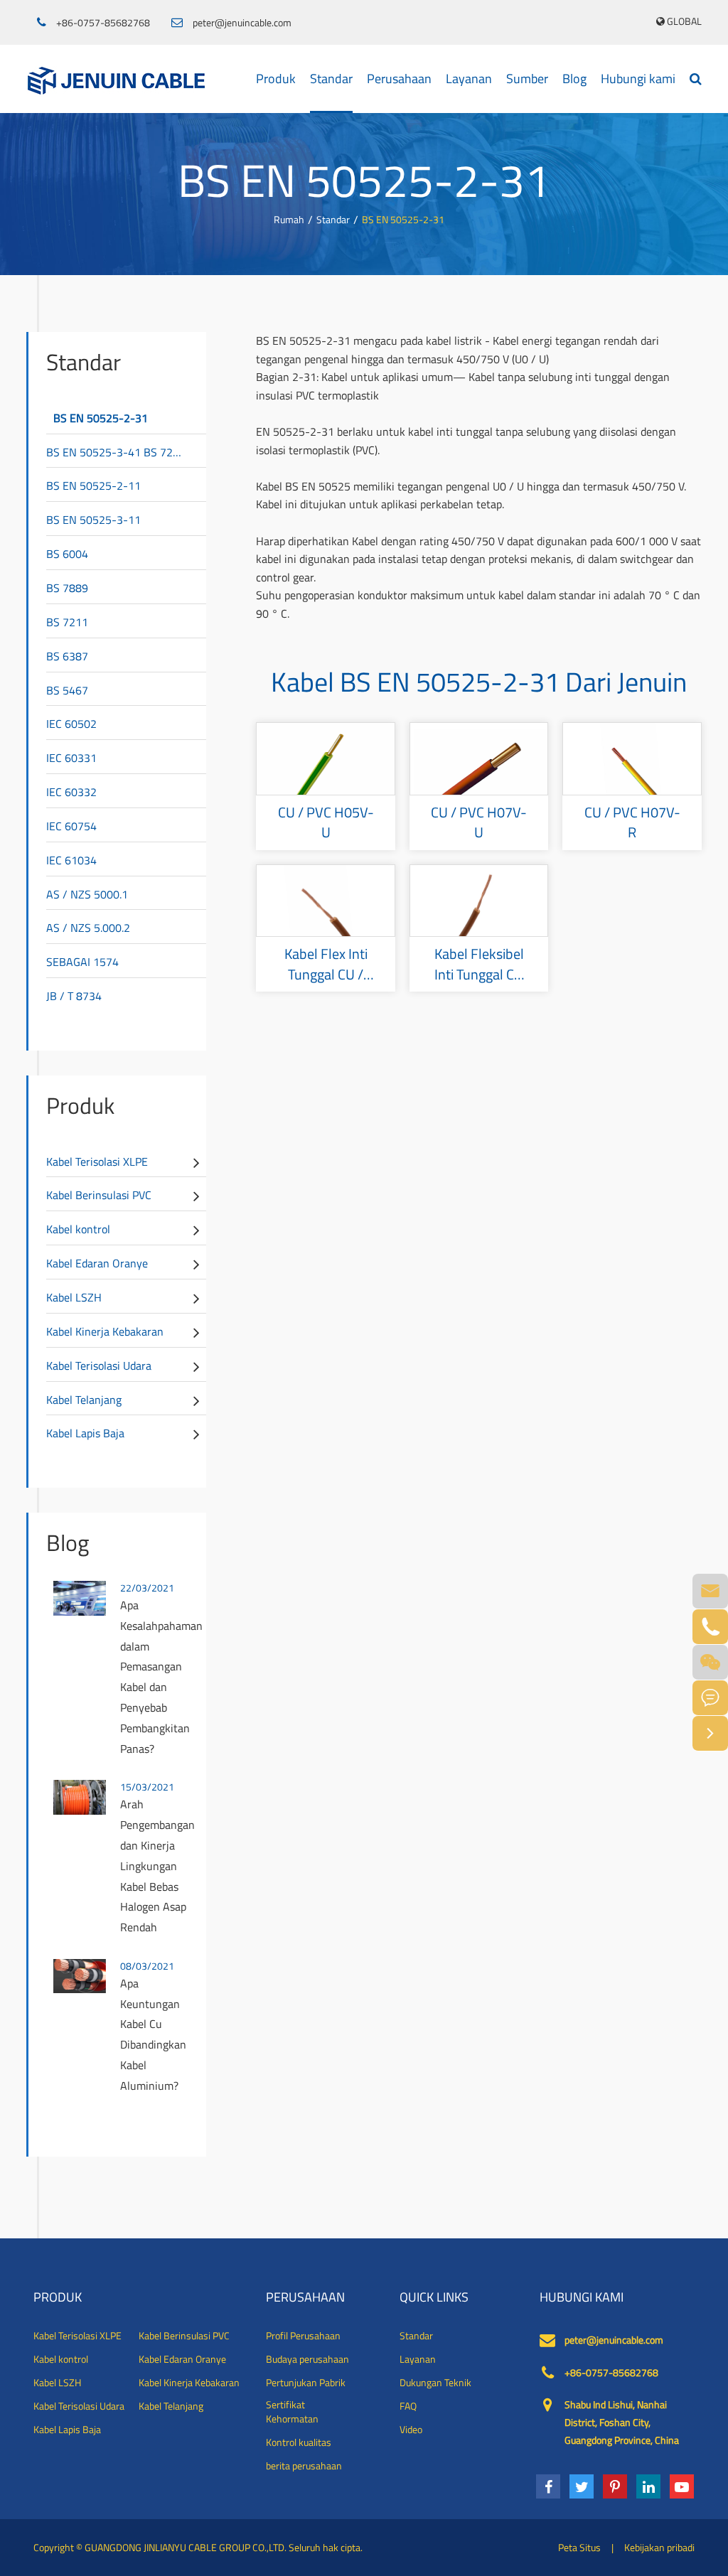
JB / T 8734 (74, 996)
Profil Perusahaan (303, 2336)
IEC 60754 (71, 826)
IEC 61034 (71, 860)
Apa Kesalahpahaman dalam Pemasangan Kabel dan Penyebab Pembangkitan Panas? (160, 1677)
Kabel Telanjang (84, 1400)
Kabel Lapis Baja (85, 1433)
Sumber (527, 79)
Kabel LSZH (74, 1297)
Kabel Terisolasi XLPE (97, 1161)
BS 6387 (67, 656)
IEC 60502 (71, 724)
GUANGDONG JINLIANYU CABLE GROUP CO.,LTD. (186, 2547)
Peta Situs (579, 2547)
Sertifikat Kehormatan (292, 2412)
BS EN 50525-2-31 (403, 219)
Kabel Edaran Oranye (97, 1263)
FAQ (408, 2406)
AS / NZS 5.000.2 (88, 928)
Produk (276, 79)
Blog (574, 79)
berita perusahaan (304, 2466)
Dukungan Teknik (435, 2383)
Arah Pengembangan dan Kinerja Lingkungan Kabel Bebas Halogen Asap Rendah (157, 1866)
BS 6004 (67, 554)
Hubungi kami (638, 79)
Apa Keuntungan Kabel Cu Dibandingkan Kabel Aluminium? (153, 2034)
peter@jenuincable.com (242, 23)
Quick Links (434, 2297)
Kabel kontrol (78, 1229)
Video (411, 2430)
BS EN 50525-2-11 (93, 485)
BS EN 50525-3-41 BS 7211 (116, 452)
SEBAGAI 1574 (82, 962)
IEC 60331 (71, 758)
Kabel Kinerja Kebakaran (105, 1331)
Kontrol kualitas (299, 2442)
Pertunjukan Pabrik (306, 2383)
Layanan (469, 79)
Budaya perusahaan (307, 2359)
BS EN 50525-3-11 (93, 520)
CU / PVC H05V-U (326, 823)
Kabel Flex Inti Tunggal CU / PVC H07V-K (326, 964)
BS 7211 (67, 622)
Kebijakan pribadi (659, 2547)
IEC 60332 (71, 792)
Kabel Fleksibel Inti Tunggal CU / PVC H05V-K (479, 964)
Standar (331, 79)
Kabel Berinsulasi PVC (99, 1195)
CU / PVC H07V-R (632, 823)
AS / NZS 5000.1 (87, 894)
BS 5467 (67, 690)
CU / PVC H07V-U (479, 823)
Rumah (289, 219)
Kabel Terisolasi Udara (99, 1365)
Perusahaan (399, 79)
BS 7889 (67, 588)
